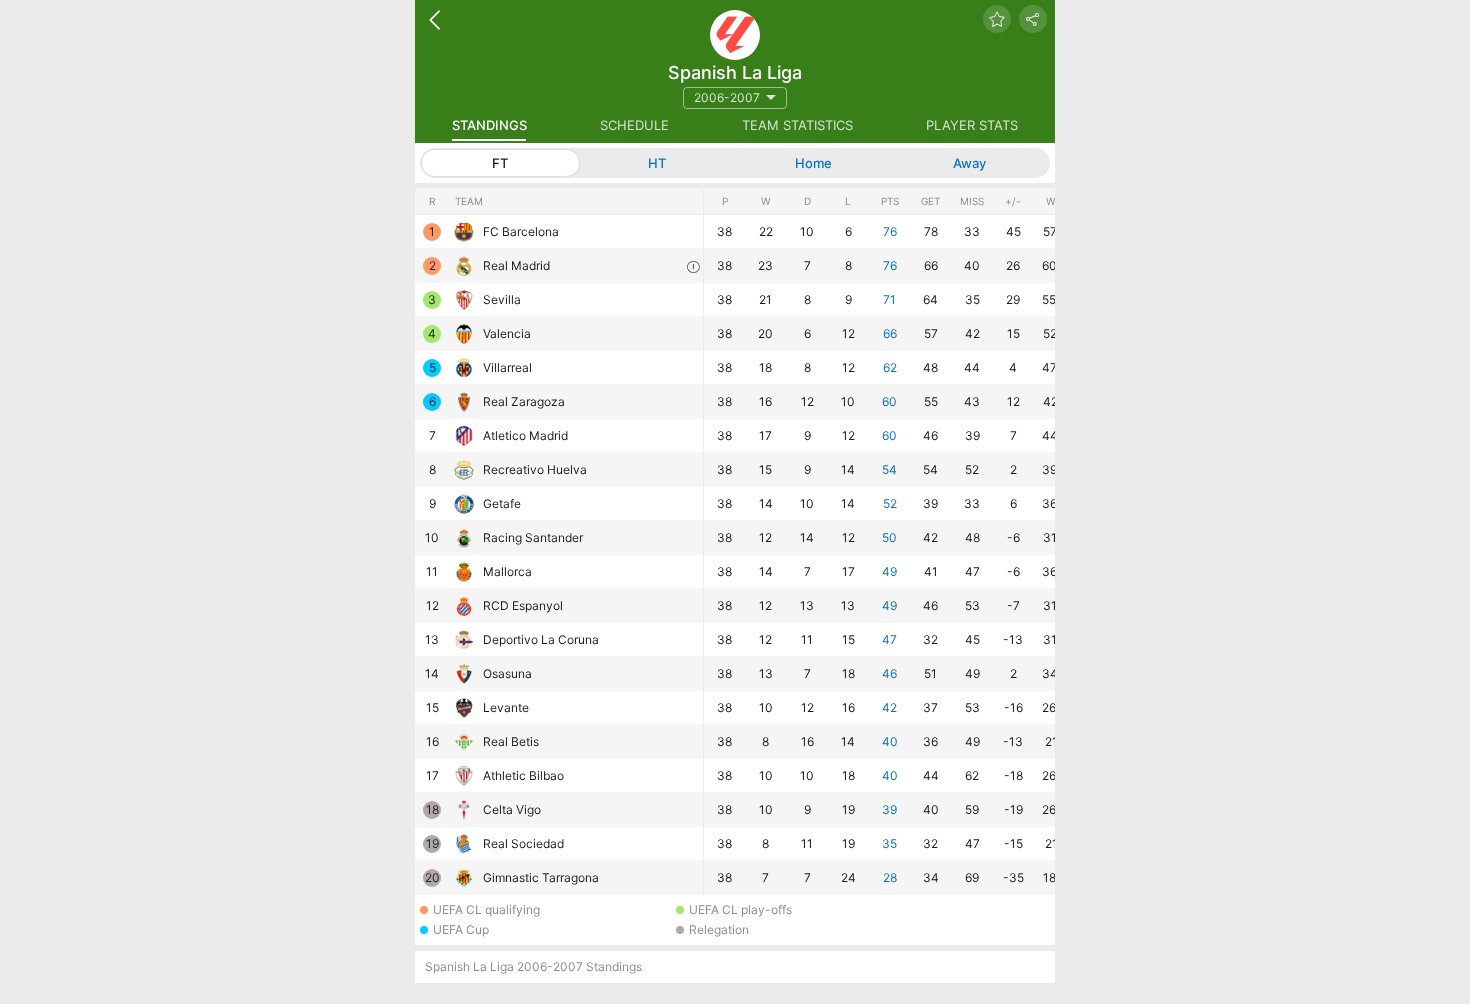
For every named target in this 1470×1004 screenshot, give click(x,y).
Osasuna (507, 673)
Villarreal (507, 367)
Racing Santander (533, 537)
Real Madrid (516, 265)
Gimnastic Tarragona (541, 877)
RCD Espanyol (523, 605)
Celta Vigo (512, 809)
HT (657, 163)
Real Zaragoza (524, 401)
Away (969, 163)
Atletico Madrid (525, 435)
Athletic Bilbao (523, 775)
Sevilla (502, 299)
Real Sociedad (523, 843)
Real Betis (511, 741)
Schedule (634, 125)
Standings (489, 125)
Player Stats (972, 125)
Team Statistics (797, 125)
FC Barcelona (521, 231)
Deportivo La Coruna (541, 639)
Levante (506, 707)
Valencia (507, 333)
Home (813, 163)
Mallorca (507, 571)
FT (500, 163)
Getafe (502, 503)
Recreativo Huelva (535, 469)
